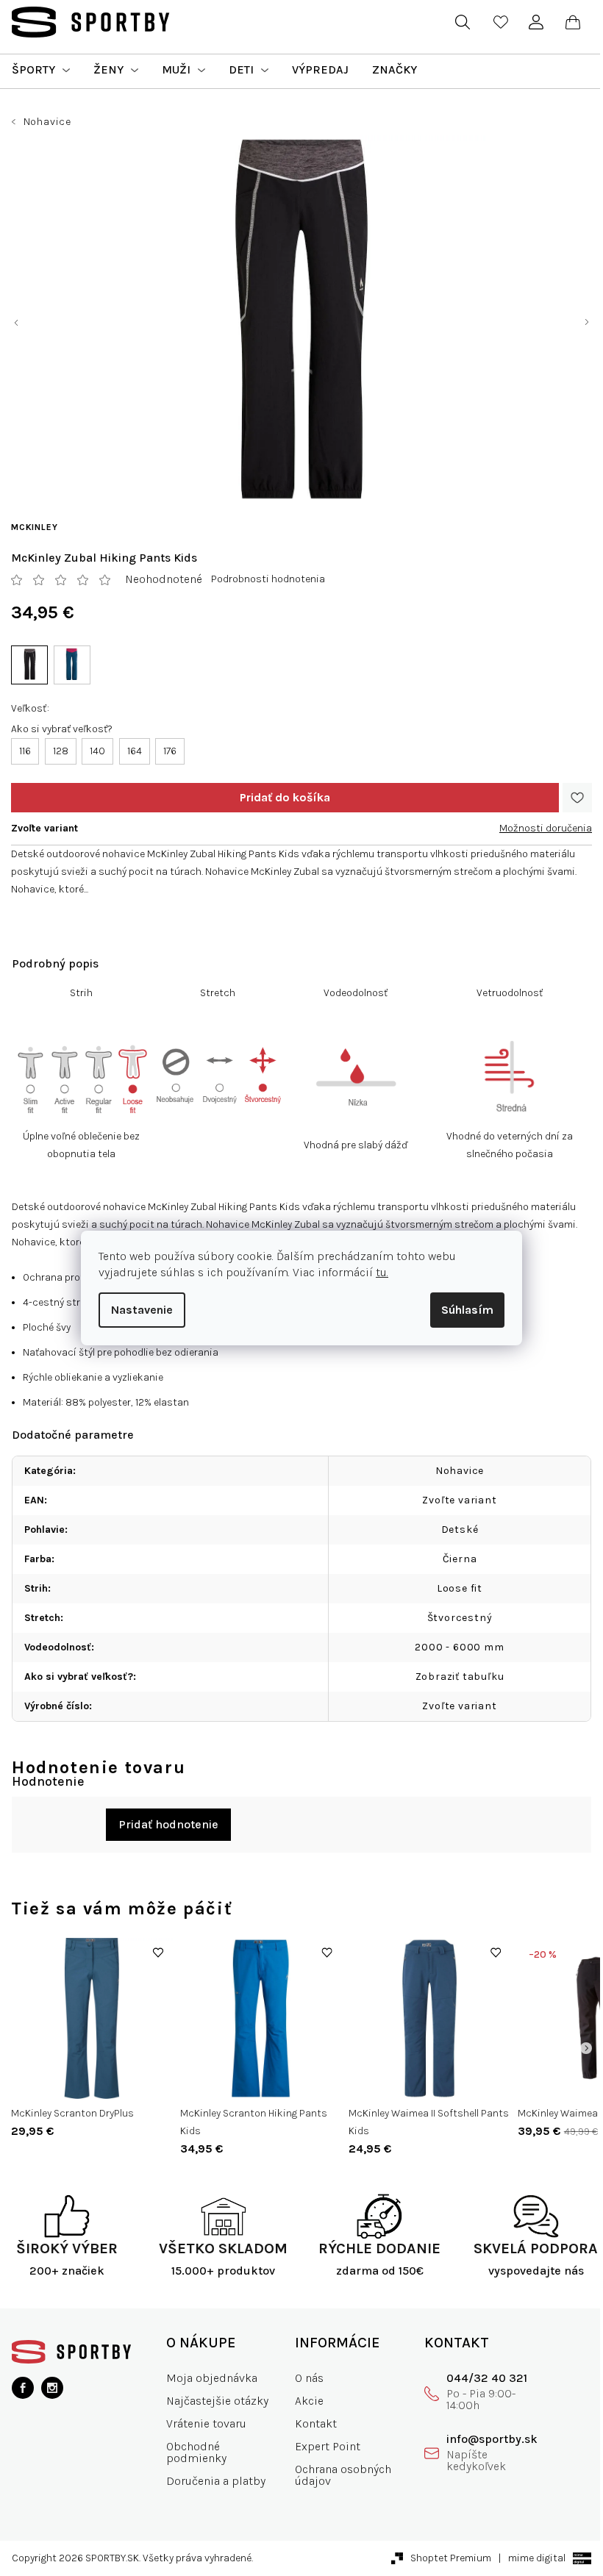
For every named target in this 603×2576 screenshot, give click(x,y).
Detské (460, 1529)
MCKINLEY (34, 527)
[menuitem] (41, 70)
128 (61, 751)
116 (25, 751)
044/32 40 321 (487, 2378)
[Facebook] (23, 2388)
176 (170, 751)
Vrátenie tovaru (206, 2423)
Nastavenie (142, 1310)
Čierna (460, 1559)
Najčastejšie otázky (217, 2401)
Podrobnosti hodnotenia (268, 579)
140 (97, 751)
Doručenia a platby (216, 2481)
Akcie (309, 2401)
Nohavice (460, 1471)
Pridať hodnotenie (168, 1824)
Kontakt (316, 2423)
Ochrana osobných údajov (343, 2475)
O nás (309, 2378)
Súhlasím (467, 1310)
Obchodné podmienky (196, 2452)
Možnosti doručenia (546, 828)
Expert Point (328, 2446)
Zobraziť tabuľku (460, 1677)
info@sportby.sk (492, 2439)
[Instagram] (52, 2388)
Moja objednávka (212, 2378)
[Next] (586, 2048)
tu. (382, 1272)
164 (135, 751)
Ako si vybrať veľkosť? (62, 729)
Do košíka (285, 798)
